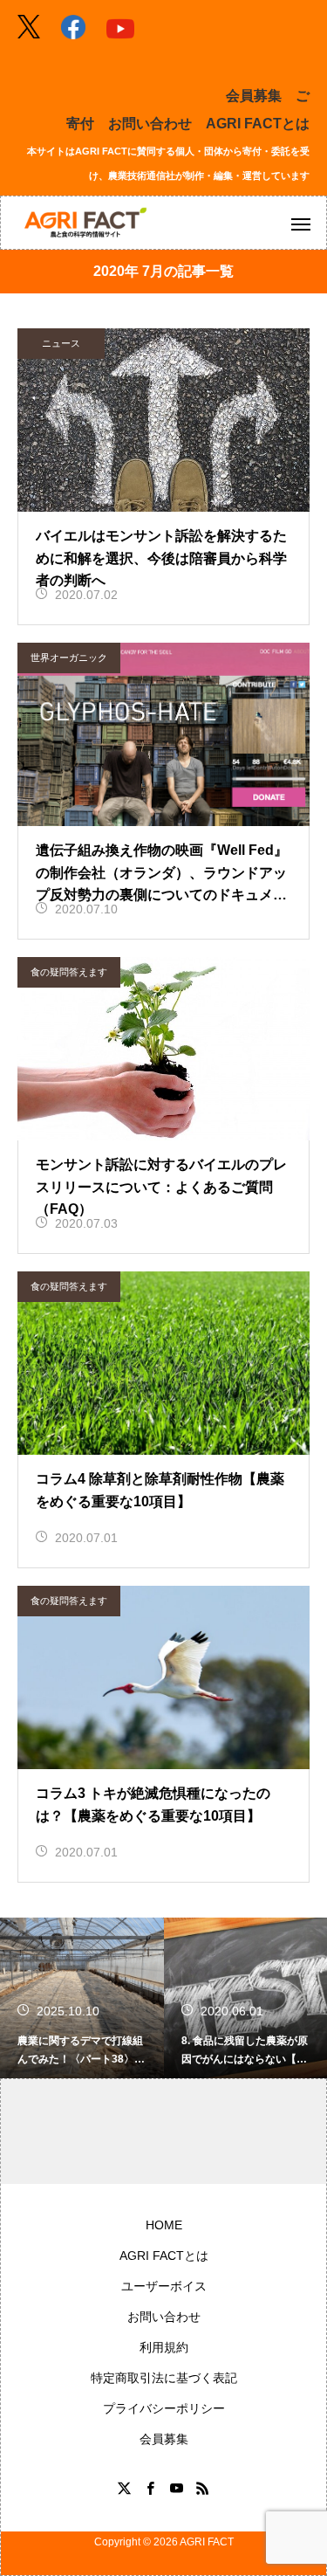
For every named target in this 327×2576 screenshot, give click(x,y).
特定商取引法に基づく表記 (164, 2378)
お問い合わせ (150, 124)
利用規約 (164, 2347)
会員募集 (254, 96)
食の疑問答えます (69, 972)
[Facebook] (151, 2488)
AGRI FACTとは (258, 124)
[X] (125, 2488)
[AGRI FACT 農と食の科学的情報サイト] (85, 223)
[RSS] (203, 2488)
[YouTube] (177, 2488)
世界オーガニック (69, 658)
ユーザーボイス (164, 2286)
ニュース (61, 343)
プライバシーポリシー (164, 2408)
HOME (164, 2225)
